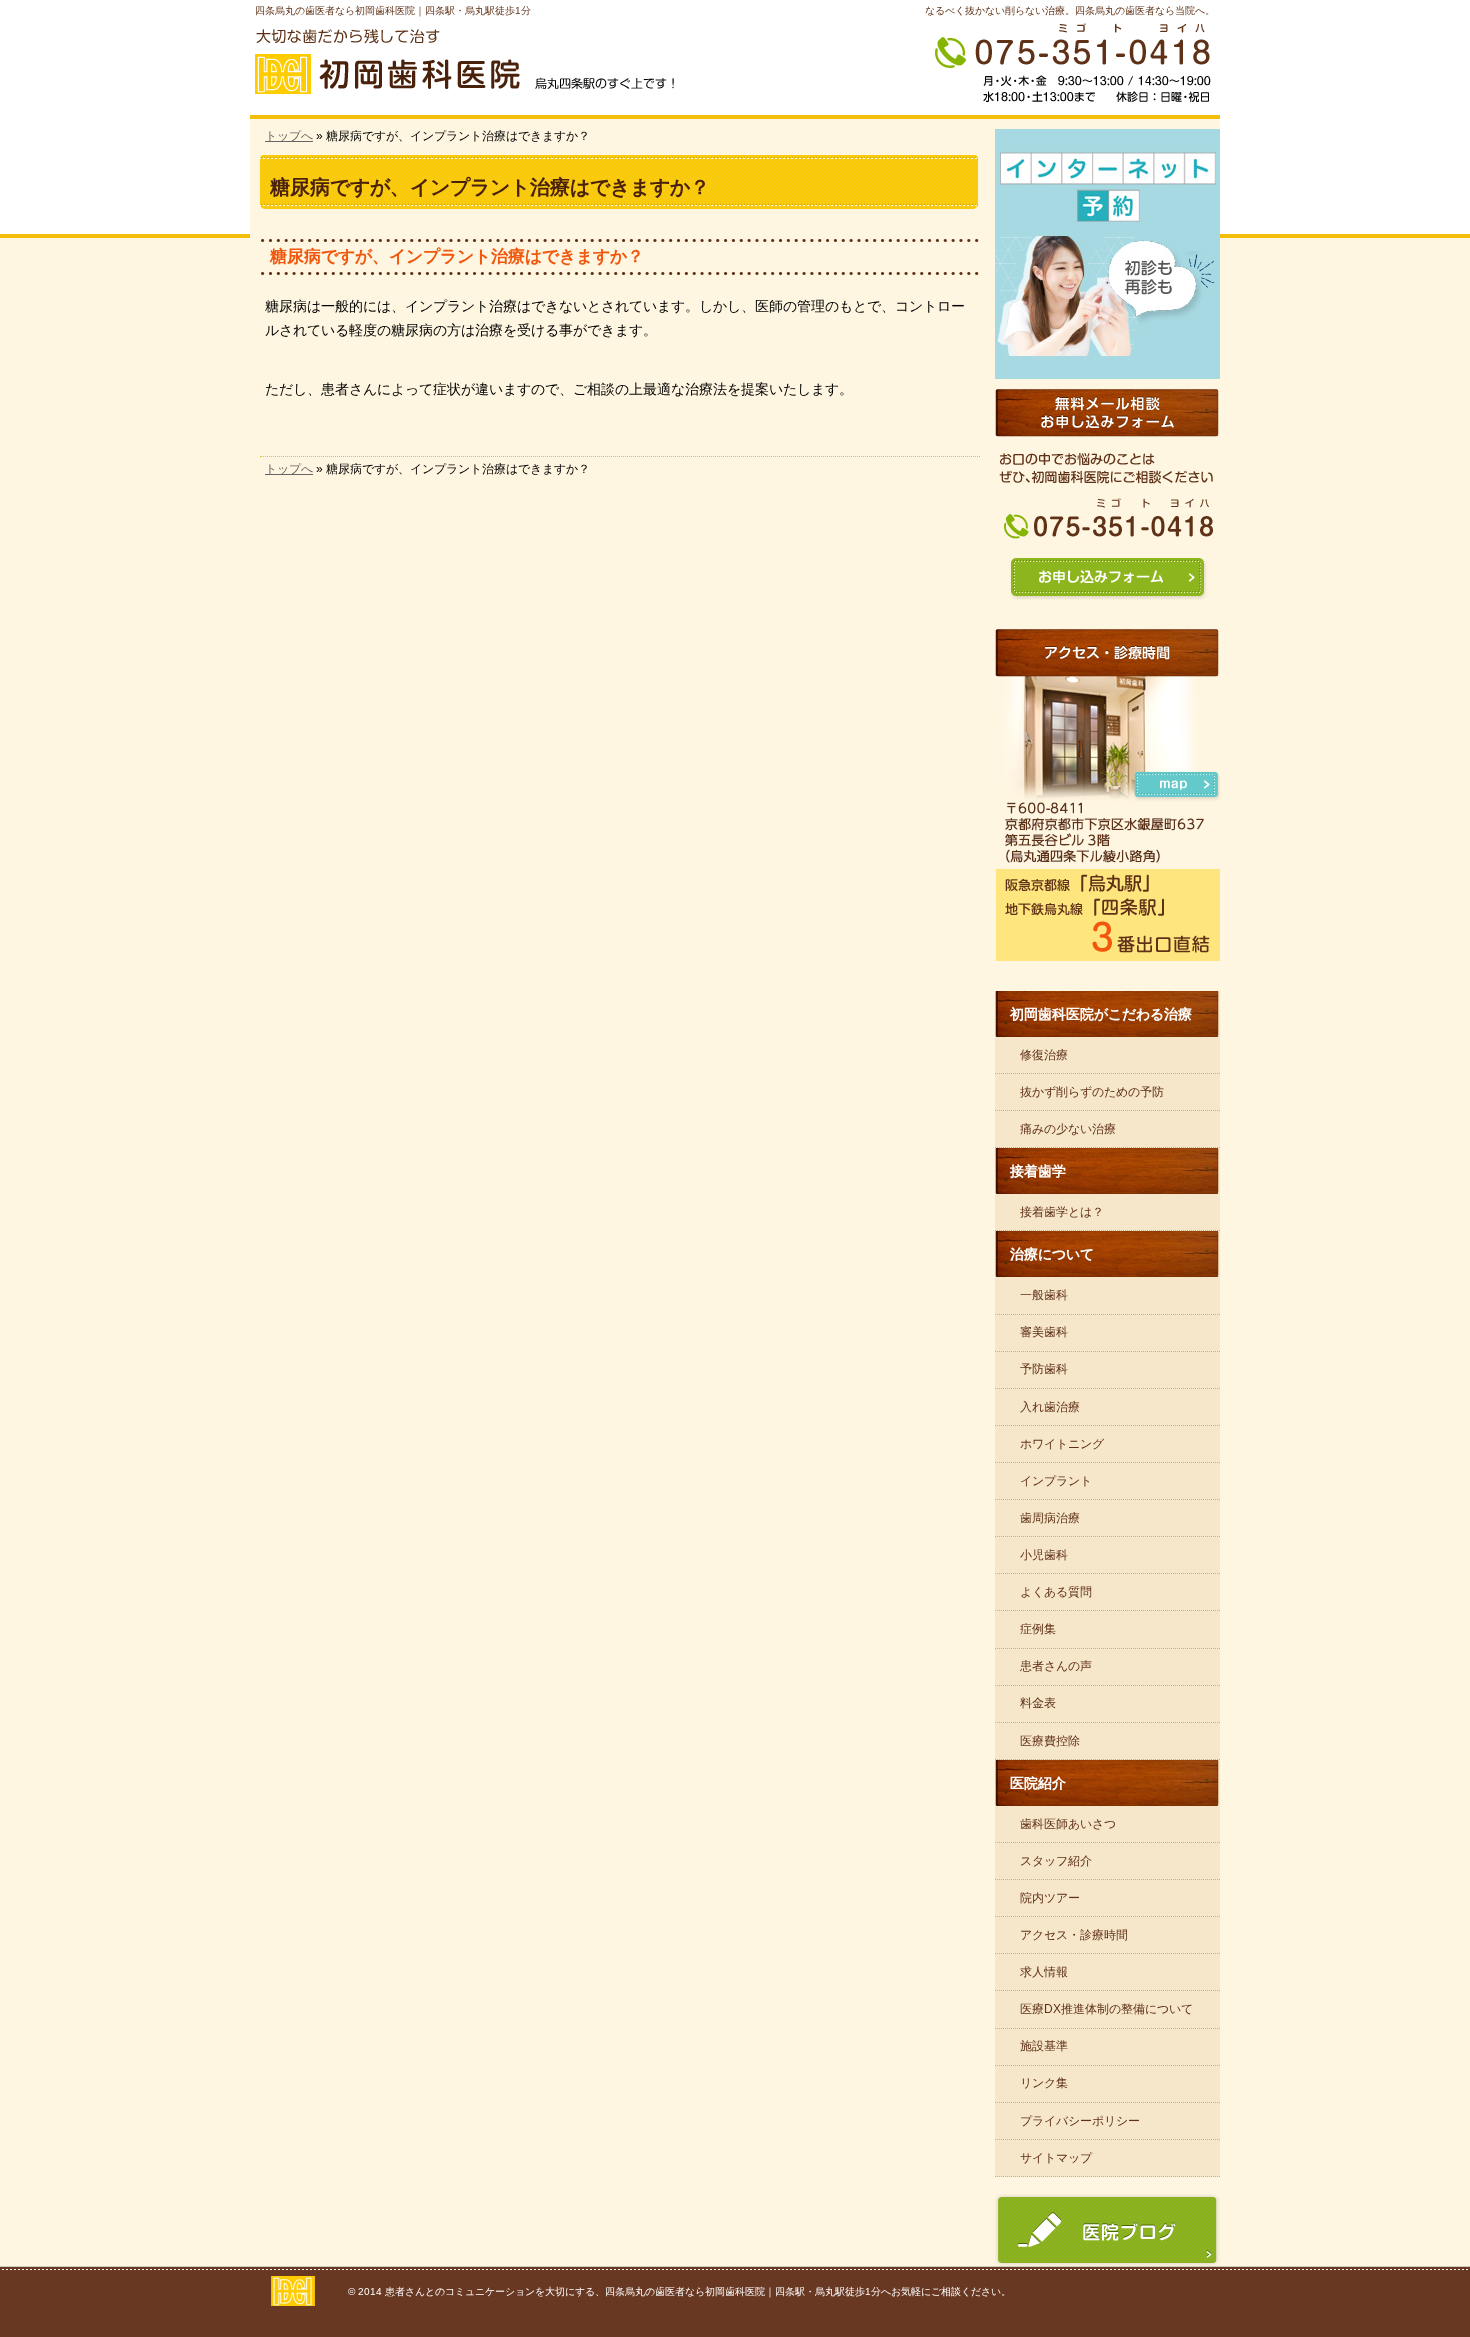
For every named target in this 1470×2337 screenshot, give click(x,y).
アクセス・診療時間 (1074, 1935)
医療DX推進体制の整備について (1106, 2009)
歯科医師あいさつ (1068, 1824)
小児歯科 (1044, 1555)
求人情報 (1044, 1972)
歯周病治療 (1050, 1518)
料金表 (1038, 1703)
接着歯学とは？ (1062, 1212)
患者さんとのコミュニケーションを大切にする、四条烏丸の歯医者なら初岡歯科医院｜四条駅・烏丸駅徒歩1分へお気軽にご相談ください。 (698, 2291)
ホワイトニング (1062, 1444)
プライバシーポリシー (1080, 2121)
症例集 (1038, 1629)
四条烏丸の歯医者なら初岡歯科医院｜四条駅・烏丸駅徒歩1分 (393, 10)
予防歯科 (1044, 1369)
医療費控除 (1050, 1741)
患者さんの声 (1056, 1666)
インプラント (1056, 1481)
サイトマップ (1056, 2158)
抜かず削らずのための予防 (1092, 1092)
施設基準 (1044, 2046)
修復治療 (1044, 1055)
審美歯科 (1044, 1332)
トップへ (289, 136)
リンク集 (1044, 2083)
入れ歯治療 (1050, 1407)
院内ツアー (1050, 1898)
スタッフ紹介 (1056, 1861)
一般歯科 (1044, 1295)
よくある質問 (1056, 1592)
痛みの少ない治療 (1068, 1129)
